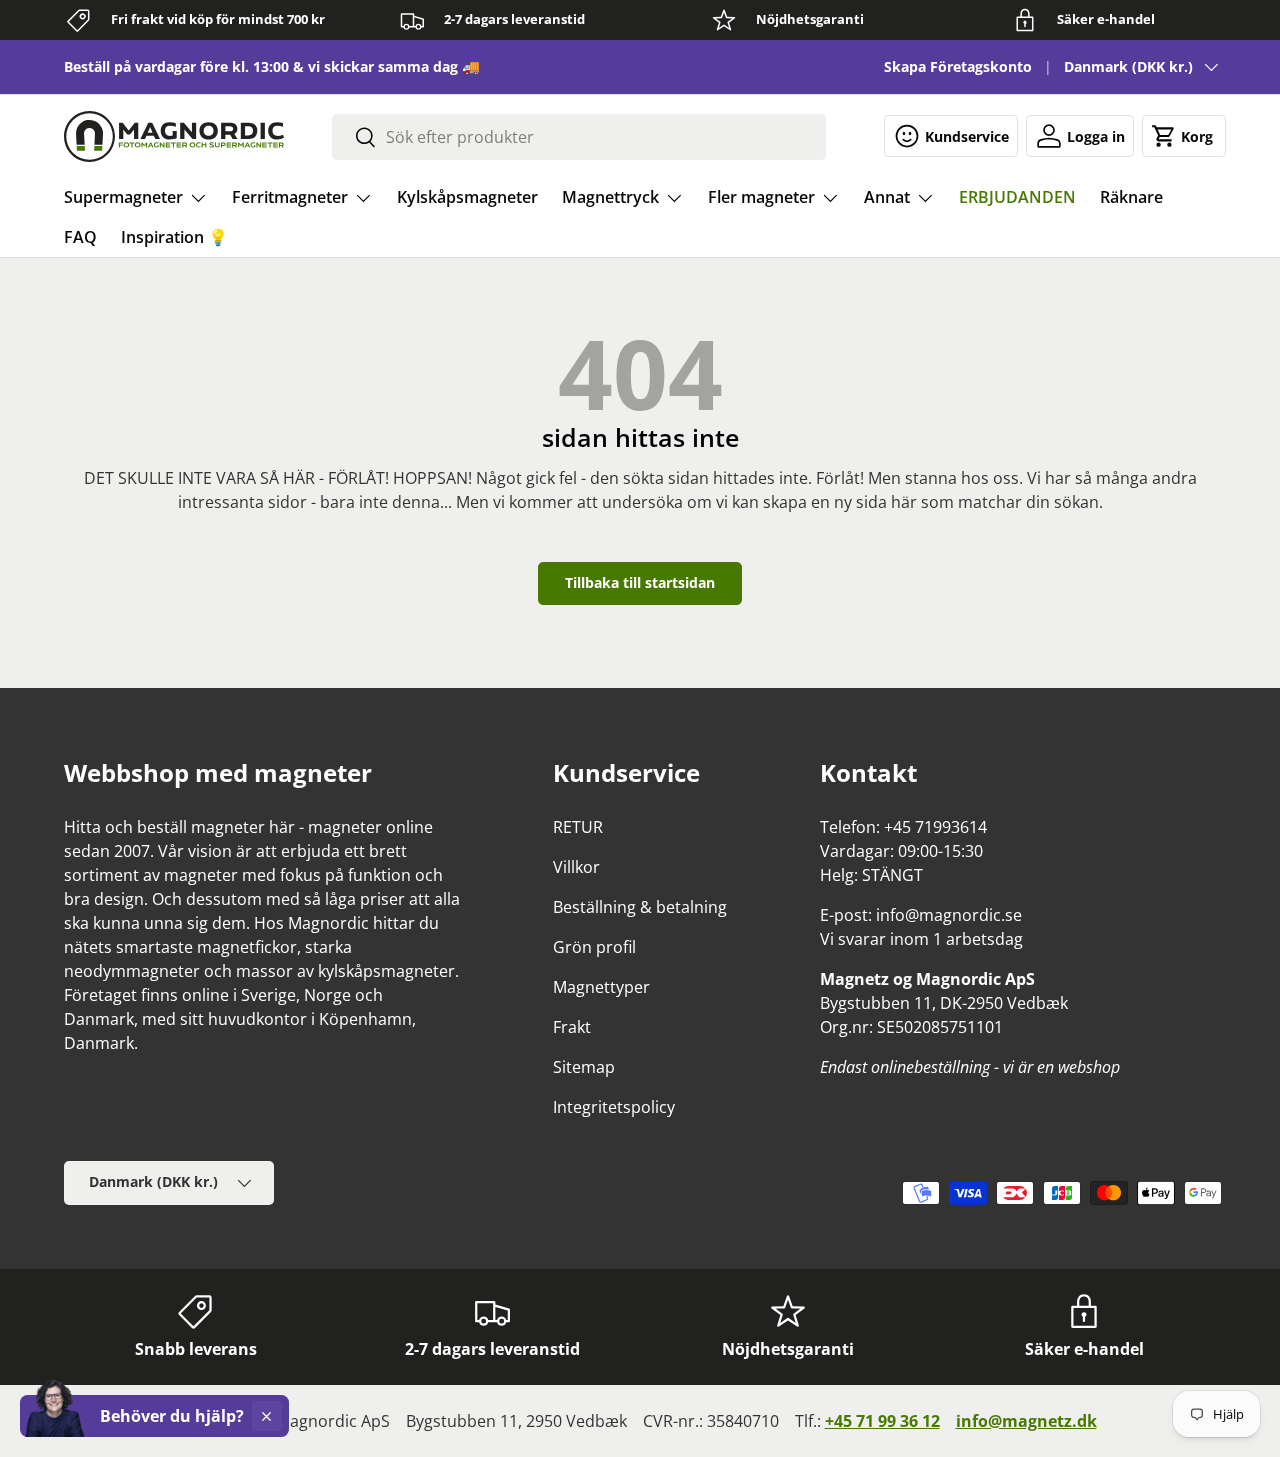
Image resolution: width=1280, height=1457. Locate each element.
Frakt (572, 1027)
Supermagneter (123, 197)
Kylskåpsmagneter (467, 197)
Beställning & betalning (640, 907)
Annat (887, 197)
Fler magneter (761, 197)
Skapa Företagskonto (958, 66)
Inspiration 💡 (174, 237)
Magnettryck (610, 197)
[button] (1184, 136)
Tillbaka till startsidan (640, 582)
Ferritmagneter (290, 197)
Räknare (1131, 197)
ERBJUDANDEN (1017, 197)
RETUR (578, 827)
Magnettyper (601, 987)
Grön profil (594, 947)
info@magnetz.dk (1026, 1421)
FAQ (80, 237)
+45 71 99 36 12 (882, 1421)
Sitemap (584, 1067)
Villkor (576, 867)
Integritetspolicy (614, 1107)
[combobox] (579, 137)
